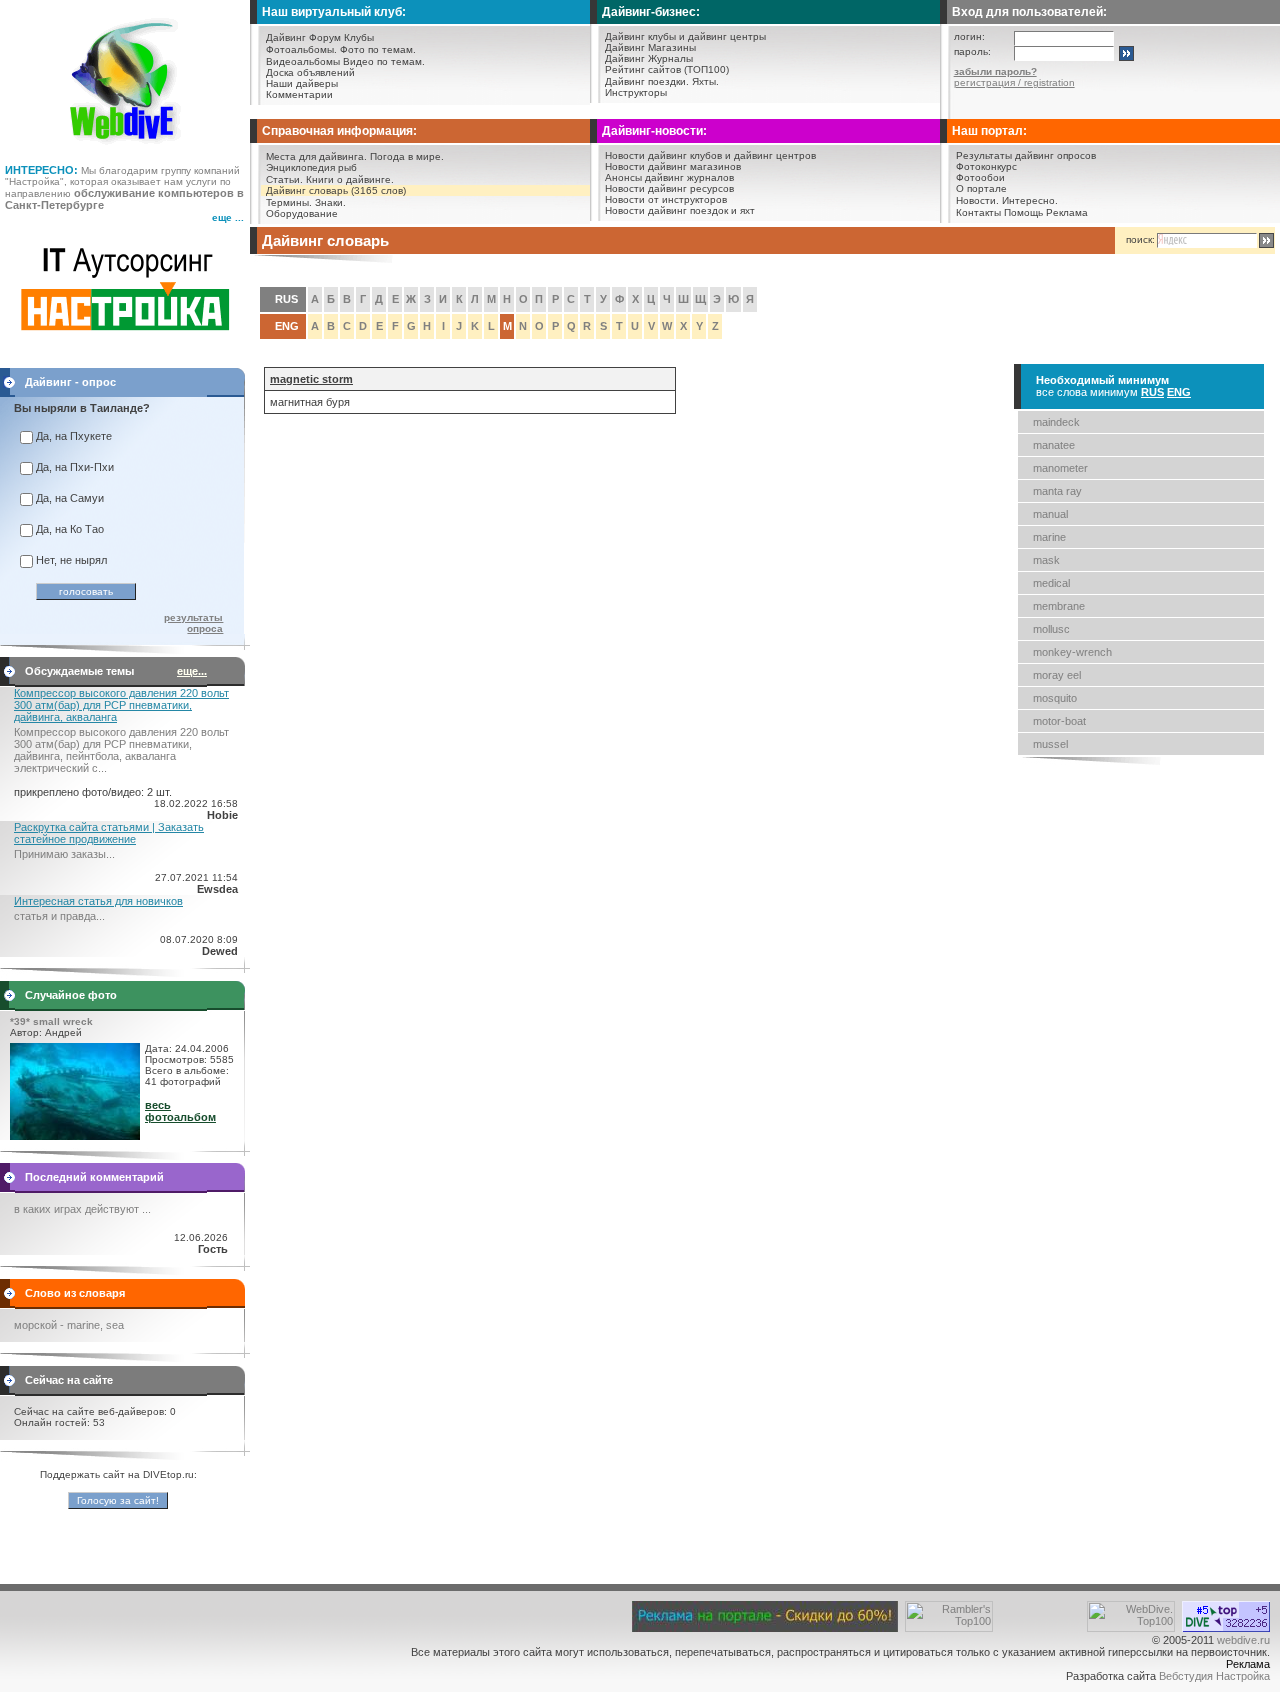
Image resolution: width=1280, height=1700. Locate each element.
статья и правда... (59, 916)
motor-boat (1059, 721)
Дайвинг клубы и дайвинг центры (685, 36)
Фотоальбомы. (301, 49)
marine (1049, 537)
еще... (192, 671)
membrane (1059, 606)
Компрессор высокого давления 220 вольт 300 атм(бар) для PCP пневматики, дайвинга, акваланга (121, 705)
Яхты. (705, 81)
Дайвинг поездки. (647, 81)
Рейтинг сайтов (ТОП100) (667, 69)
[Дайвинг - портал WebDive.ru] (125, 150)
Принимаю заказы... (64, 854)
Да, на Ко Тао (70, 529)
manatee (1054, 445)
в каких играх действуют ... (82, 1209)
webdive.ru (1243, 1640)
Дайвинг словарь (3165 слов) (336, 190)
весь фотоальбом (180, 1111)
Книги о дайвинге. (350, 179)
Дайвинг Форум (303, 37)
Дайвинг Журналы (649, 58)
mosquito (1055, 698)
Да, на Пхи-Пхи (75, 467)
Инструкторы (636, 92)
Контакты (978, 212)
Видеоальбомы (303, 61)
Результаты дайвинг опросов (1026, 155)
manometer (1060, 468)
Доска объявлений (310, 72)
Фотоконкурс (986, 166)
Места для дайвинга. (316, 156)
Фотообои (980, 177)
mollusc (1051, 629)
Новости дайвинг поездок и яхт (680, 210)
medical (1051, 583)
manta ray (1057, 491)
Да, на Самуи (70, 498)
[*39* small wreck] (75, 1136)
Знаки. (330, 202)
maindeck (1056, 422)
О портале (981, 188)
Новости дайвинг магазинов (673, 166)
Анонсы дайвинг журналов (669, 177)
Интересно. (1030, 200)
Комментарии (299, 94)
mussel (1050, 744)
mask (1046, 560)
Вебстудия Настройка (1214, 1676)
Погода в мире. (407, 156)
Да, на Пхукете (74, 436)
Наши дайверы (302, 83)
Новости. (977, 200)
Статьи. (284, 179)
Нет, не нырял (71, 560)
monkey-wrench (1072, 652)
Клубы (359, 37)
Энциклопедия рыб (311, 167)
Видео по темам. (384, 61)
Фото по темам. (378, 49)
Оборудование (302, 213)
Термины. (289, 202)
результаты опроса (193, 623)
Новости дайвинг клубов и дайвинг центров (710, 155)
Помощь (1023, 212)
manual (1050, 514)
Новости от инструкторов (666, 199)
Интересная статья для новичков (98, 901)
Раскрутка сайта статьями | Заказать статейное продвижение (109, 833)
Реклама (1067, 212)
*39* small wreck (51, 1021)
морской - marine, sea (69, 1325)
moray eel (1057, 675)
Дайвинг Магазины (650, 47)
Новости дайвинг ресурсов (669, 188)
